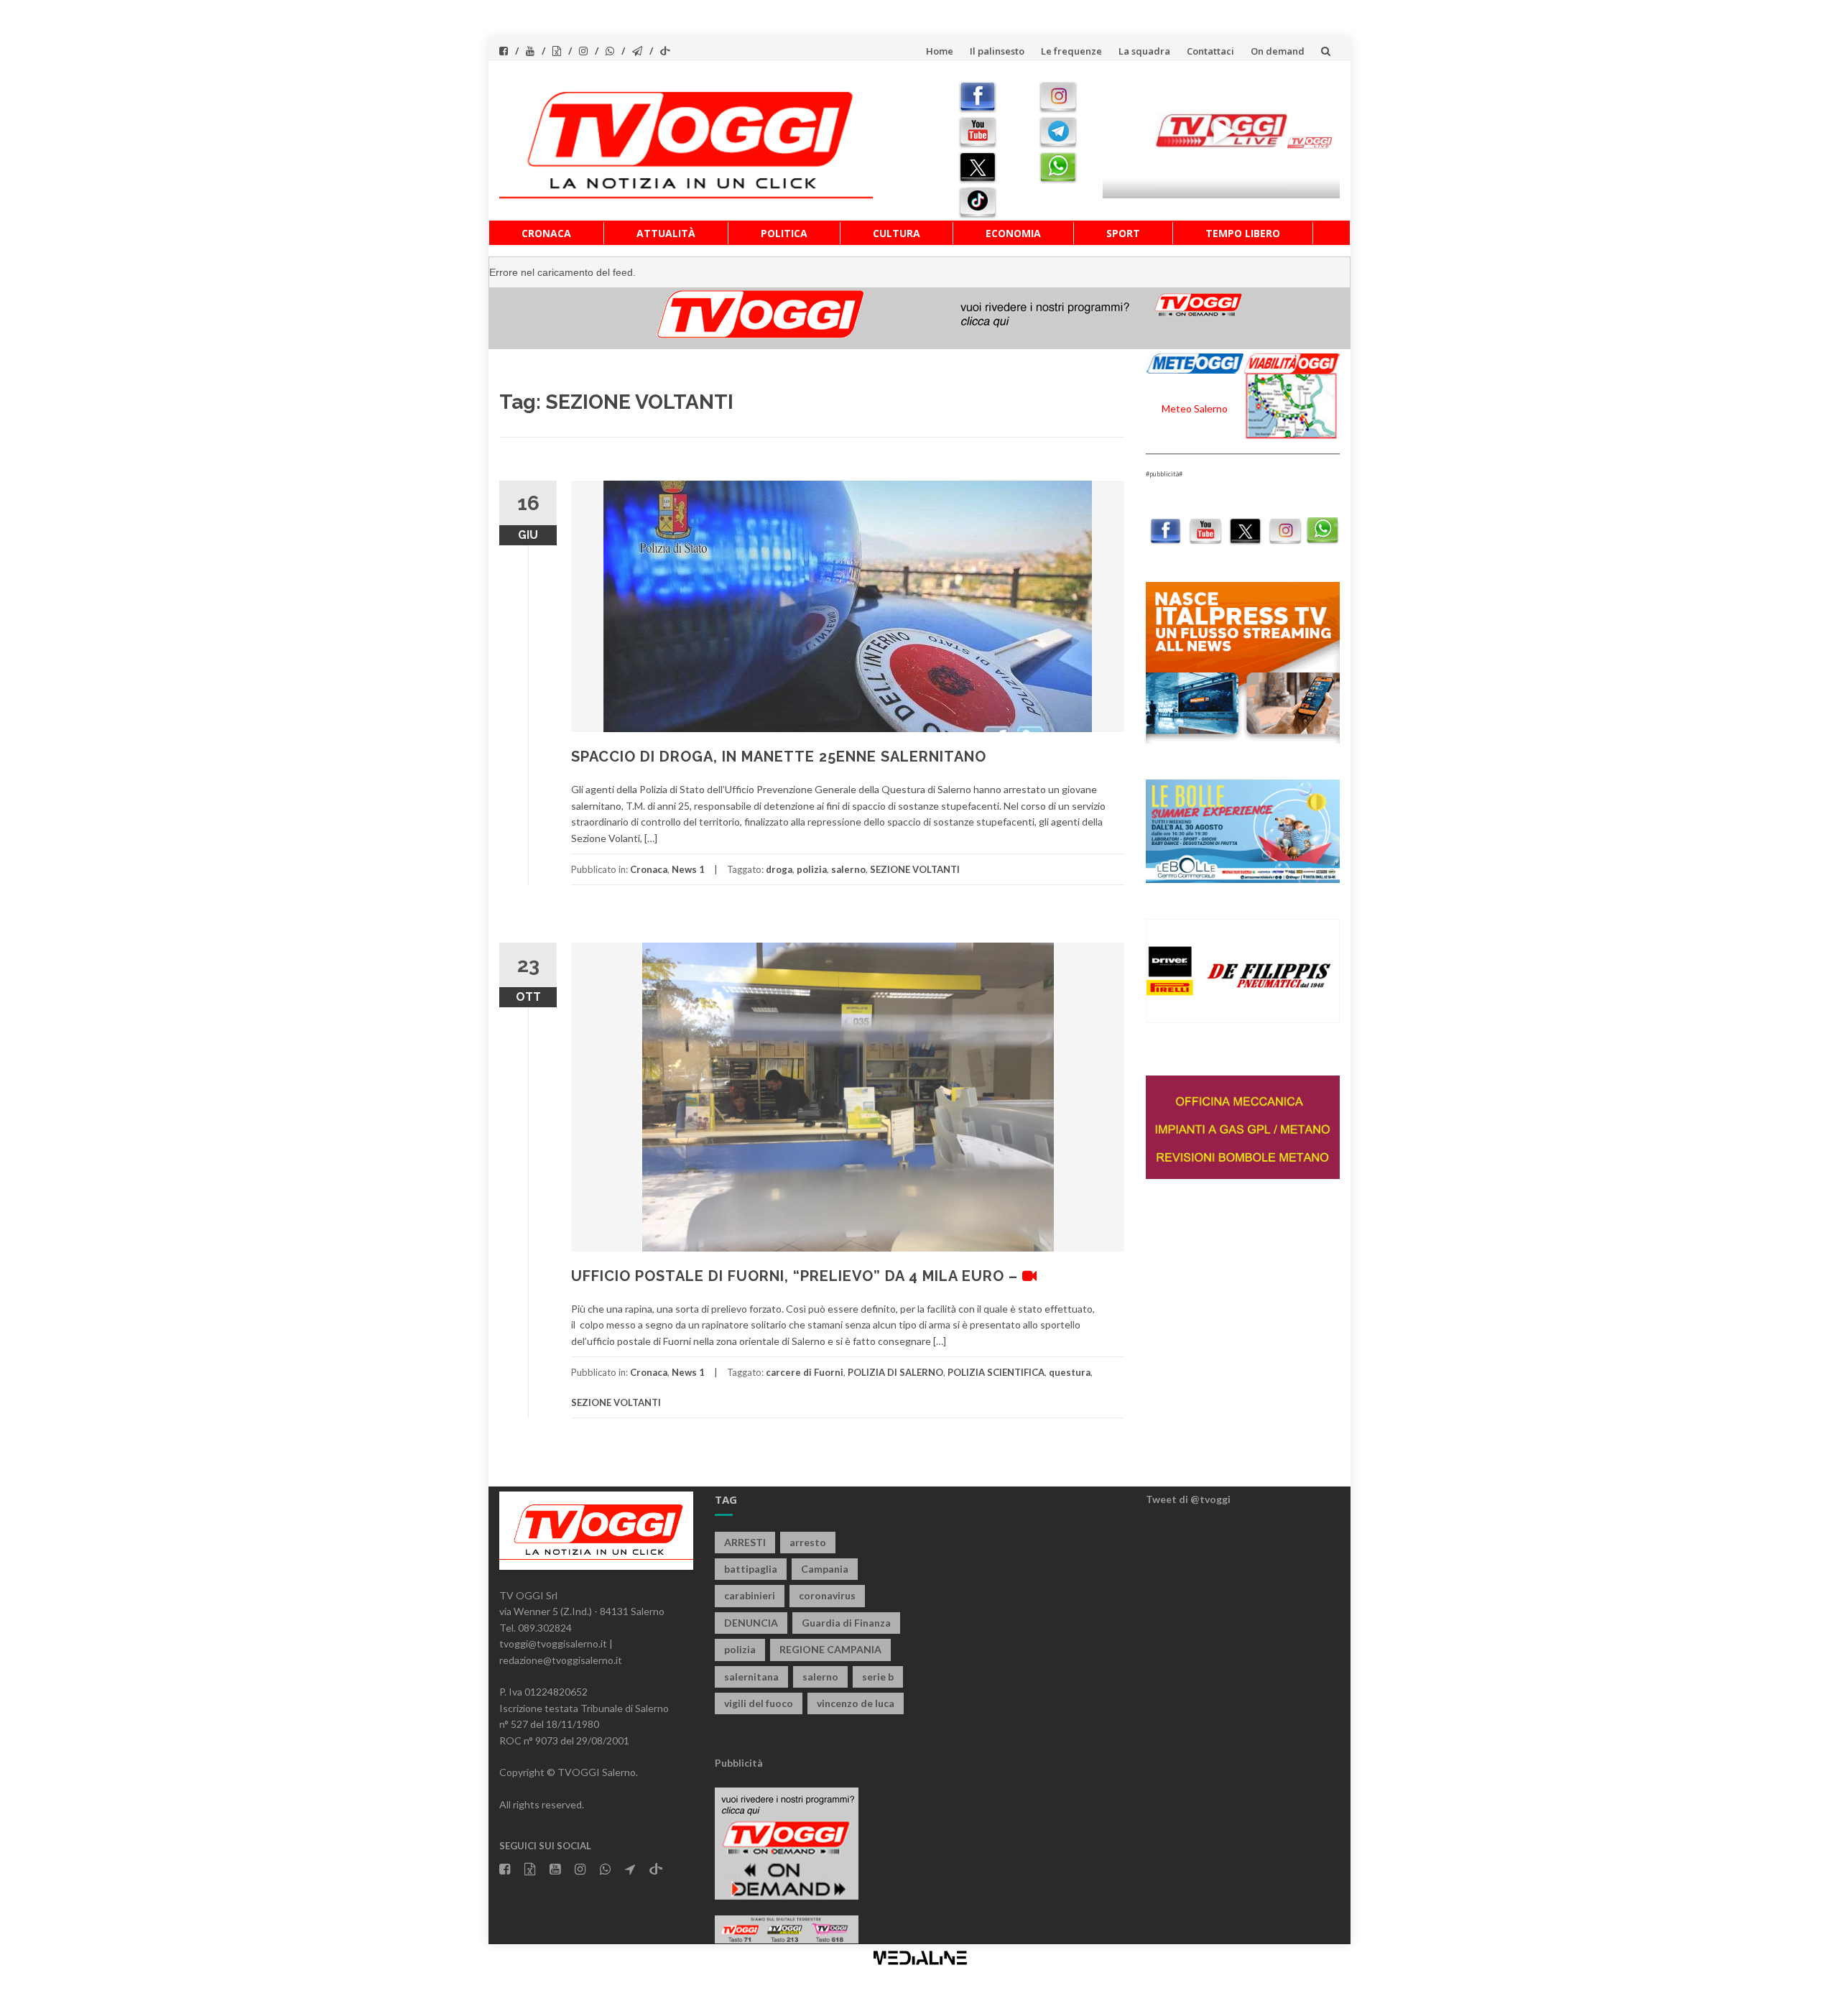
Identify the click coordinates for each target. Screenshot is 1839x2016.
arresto (808, 1542)
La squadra (1144, 51)
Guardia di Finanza (846, 1623)
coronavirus (827, 1595)
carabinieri (750, 1595)
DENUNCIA (751, 1623)
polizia (812, 869)
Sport (1123, 233)
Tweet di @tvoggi (1188, 1499)
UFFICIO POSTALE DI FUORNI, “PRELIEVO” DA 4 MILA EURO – (797, 1276)
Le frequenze (1071, 51)
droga (779, 869)
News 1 (688, 869)
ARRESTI (745, 1542)
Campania (825, 1569)
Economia (1013, 233)
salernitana (751, 1677)
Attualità (666, 233)
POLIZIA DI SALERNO (895, 1372)
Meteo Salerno (1195, 408)
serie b (878, 1677)
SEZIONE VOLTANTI (915, 869)
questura (1070, 1372)
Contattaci (1210, 51)
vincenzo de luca (856, 1703)
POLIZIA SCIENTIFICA (996, 1372)
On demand (1278, 51)
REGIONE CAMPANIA (830, 1649)
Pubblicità (739, 1763)
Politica (784, 233)
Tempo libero (1243, 233)
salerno (848, 869)
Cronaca (546, 233)
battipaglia (751, 1569)
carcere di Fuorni (805, 1372)
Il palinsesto (997, 51)
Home (940, 51)
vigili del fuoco (759, 1703)
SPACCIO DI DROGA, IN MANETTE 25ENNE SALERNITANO (779, 757)
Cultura (897, 233)
